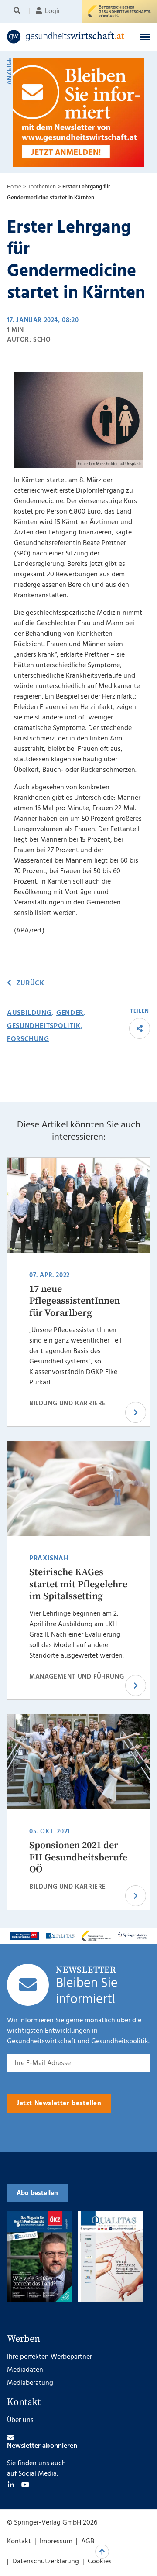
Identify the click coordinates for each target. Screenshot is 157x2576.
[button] (145, 37)
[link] (66, 37)
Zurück (30, 983)
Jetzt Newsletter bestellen (59, 2103)
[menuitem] (19, 11)
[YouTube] (25, 2484)
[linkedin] (11, 2484)
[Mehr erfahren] (25, 1936)
